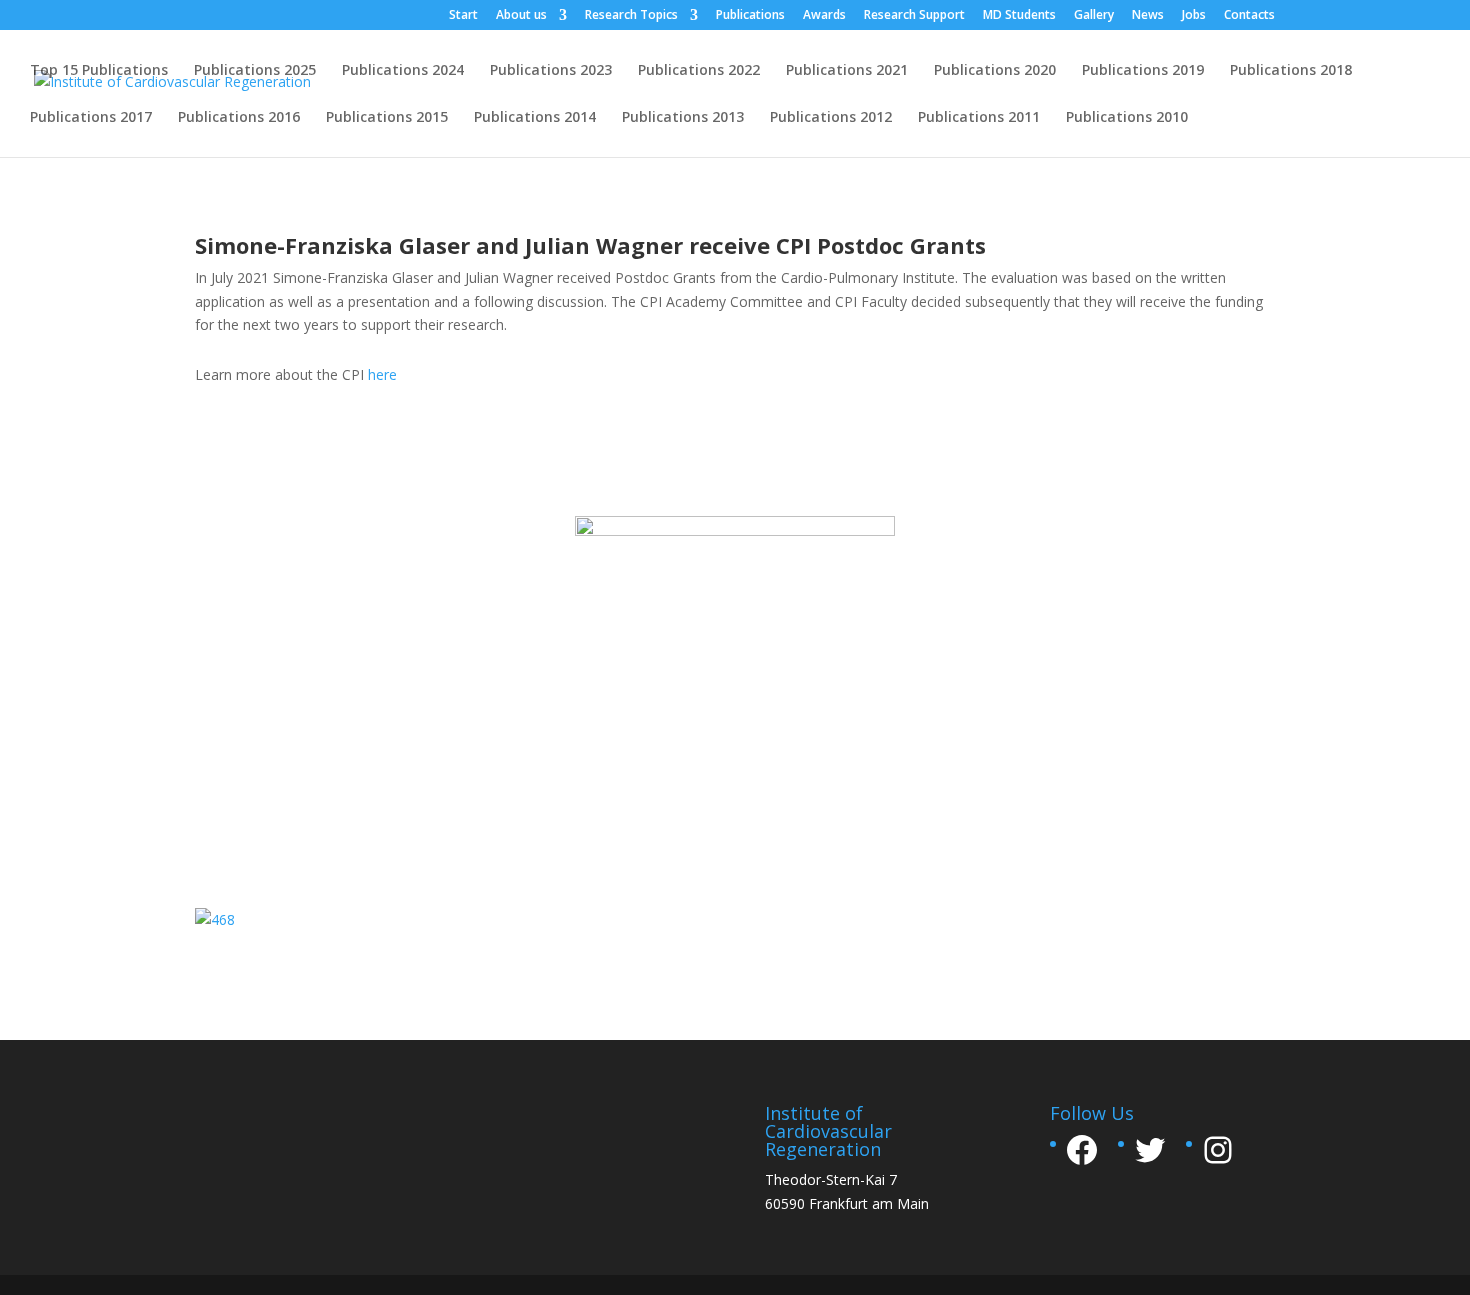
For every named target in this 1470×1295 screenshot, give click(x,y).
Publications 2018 (1291, 71)
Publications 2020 (995, 71)
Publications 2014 (535, 118)
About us (521, 16)
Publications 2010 (1127, 118)
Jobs (1194, 16)
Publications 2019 (1143, 71)
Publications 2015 (387, 118)
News (1148, 16)
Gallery (1094, 16)
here (382, 374)
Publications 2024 (403, 71)
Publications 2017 (91, 118)
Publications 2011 (979, 118)
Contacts (1249, 16)
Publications (750, 16)
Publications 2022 (699, 71)
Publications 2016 (239, 118)
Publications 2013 (683, 118)
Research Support (914, 16)
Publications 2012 (831, 118)
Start (463, 16)
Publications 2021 (847, 71)
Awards (824, 16)
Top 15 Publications (99, 71)
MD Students (1019, 16)
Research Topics (631, 16)
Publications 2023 (551, 71)
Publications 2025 (255, 71)
